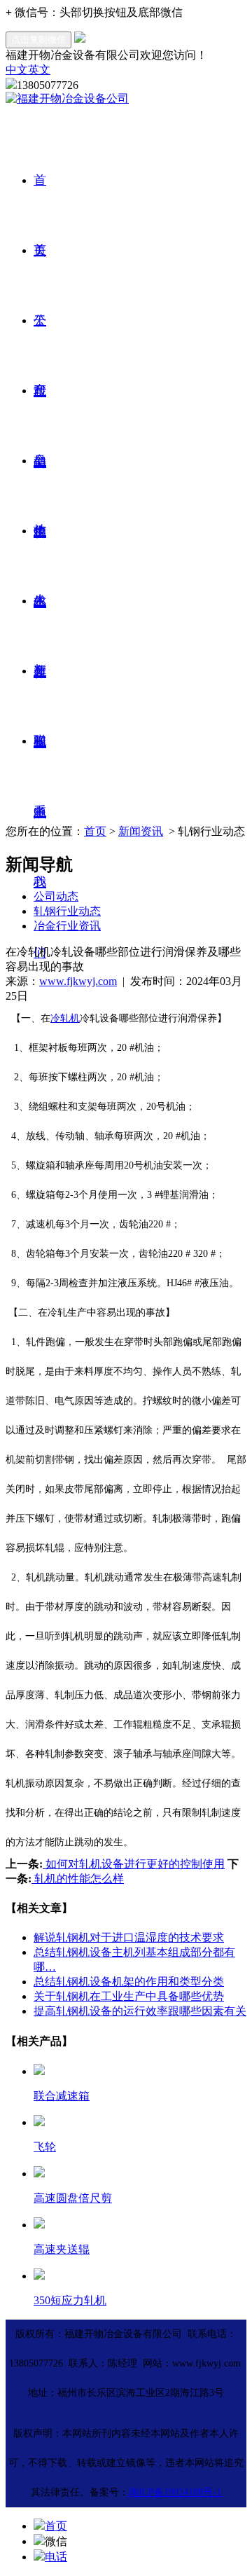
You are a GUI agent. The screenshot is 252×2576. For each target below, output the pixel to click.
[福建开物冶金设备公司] (67, 98)
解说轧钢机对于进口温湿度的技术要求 (129, 1937)
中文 (17, 70)
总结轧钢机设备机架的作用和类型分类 (129, 1982)
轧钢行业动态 (67, 911)
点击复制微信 (38, 40)
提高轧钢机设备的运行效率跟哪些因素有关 (140, 2011)
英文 (39, 70)
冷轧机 (65, 1018)
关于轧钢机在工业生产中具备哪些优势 (129, 1996)
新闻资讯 (141, 831)
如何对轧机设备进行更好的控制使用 (134, 1864)
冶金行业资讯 (67, 926)
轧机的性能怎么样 (78, 1879)
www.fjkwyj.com (78, 981)
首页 (95, 831)
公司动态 (56, 896)
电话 (56, 2557)
